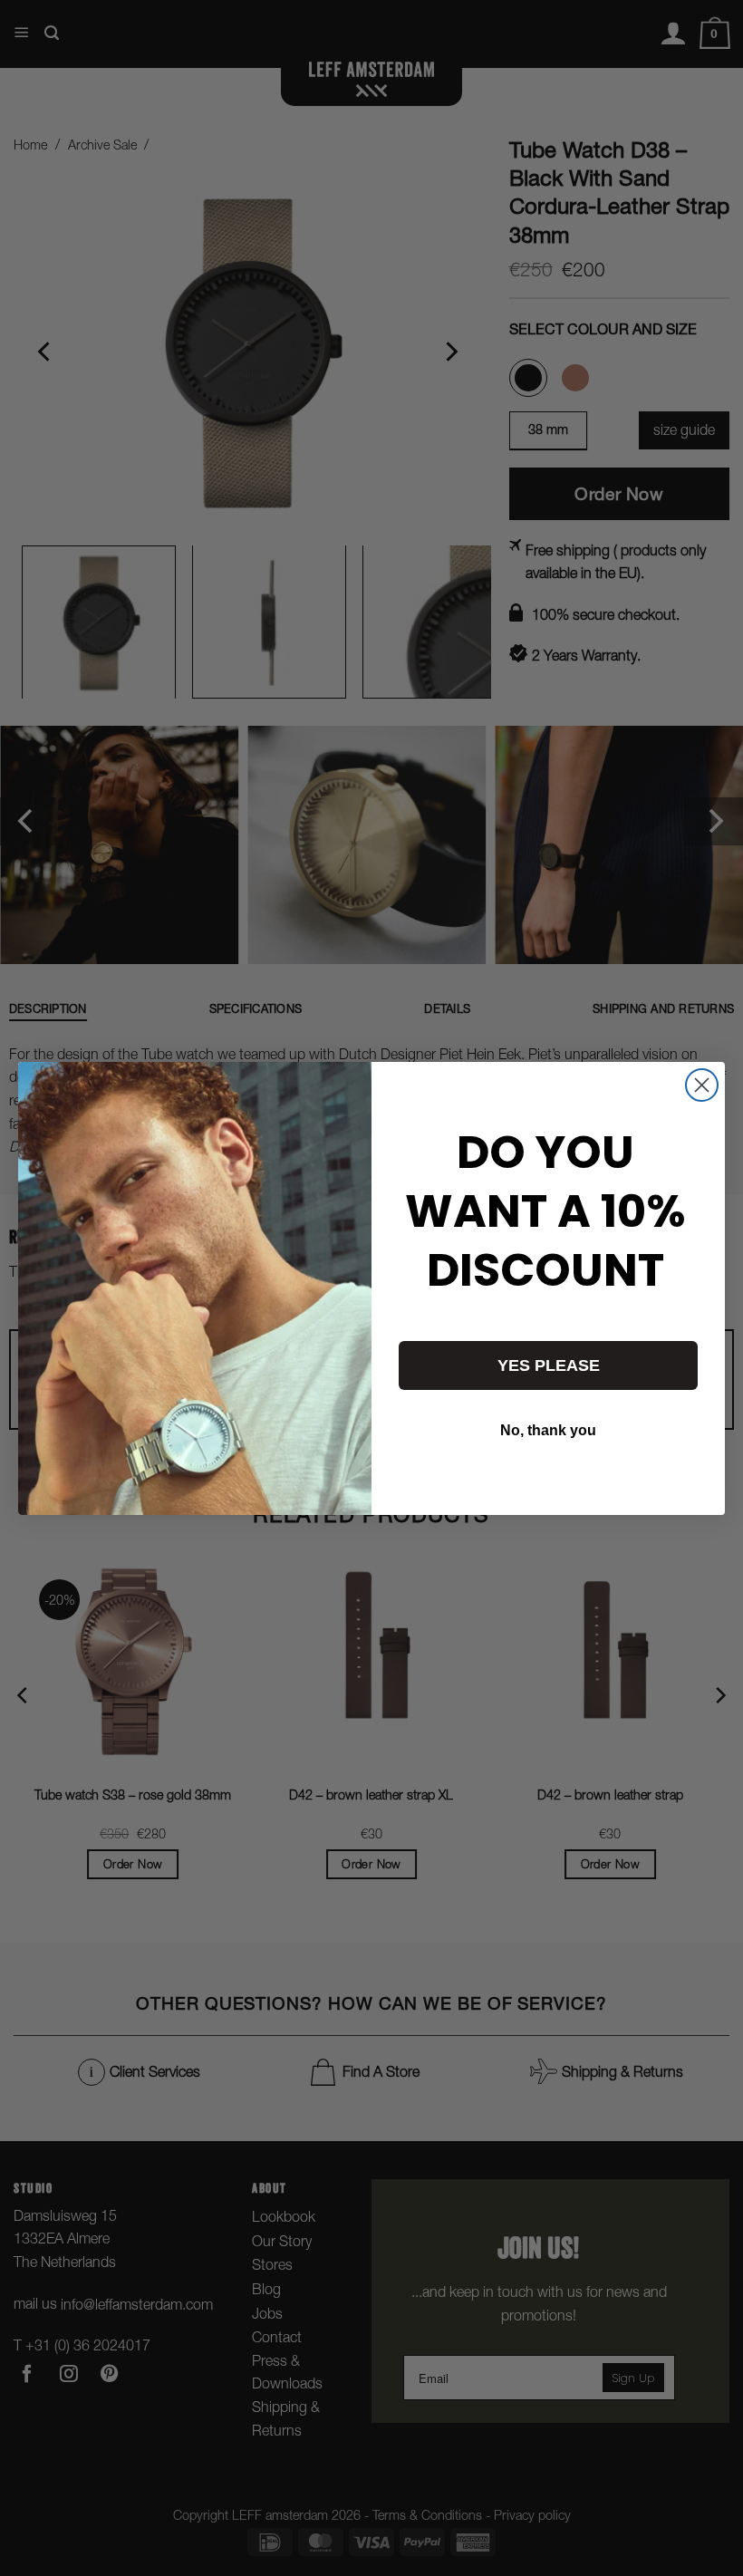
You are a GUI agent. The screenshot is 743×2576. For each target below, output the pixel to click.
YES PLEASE (549, 1365)
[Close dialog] (702, 1085)
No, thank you (548, 1430)
